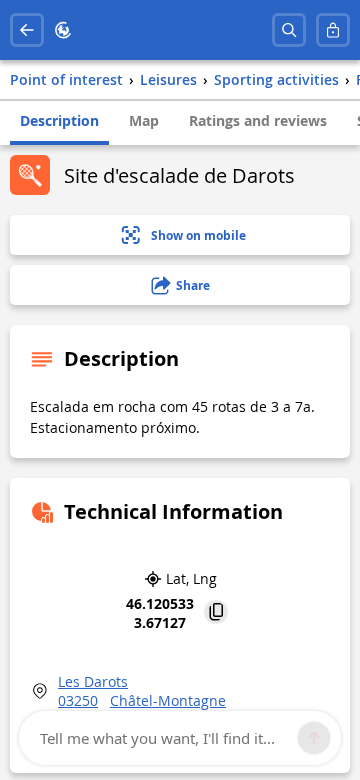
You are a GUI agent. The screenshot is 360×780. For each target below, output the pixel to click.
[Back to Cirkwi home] (63, 30)
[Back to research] (27, 30)
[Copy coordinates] (216, 613)
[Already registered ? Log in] (333, 30)
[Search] (289, 30)
